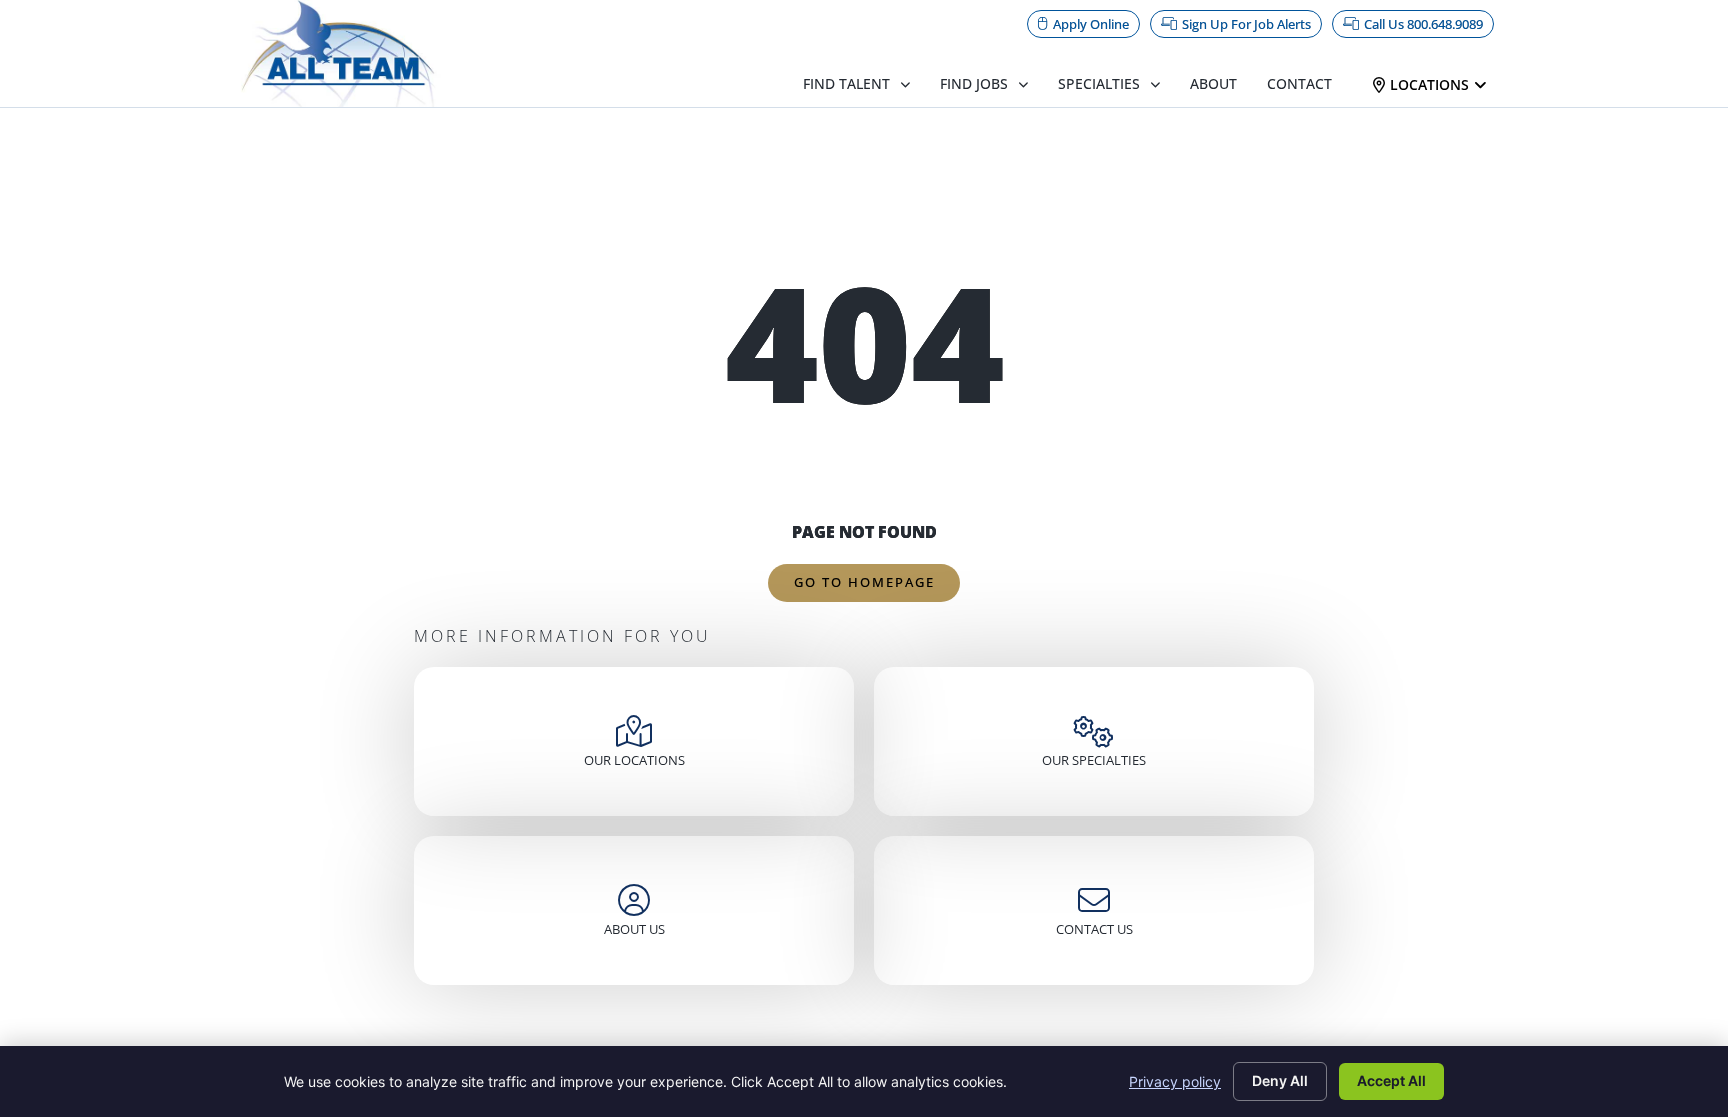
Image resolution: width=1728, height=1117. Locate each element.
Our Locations (634, 760)
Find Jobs (974, 83)
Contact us (1094, 929)
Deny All (1280, 1080)
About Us (634, 929)
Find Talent (846, 83)
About (1213, 83)
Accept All (1391, 1080)
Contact (1299, 83)
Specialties (1099, 83)
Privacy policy (1175, 1081)
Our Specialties (1094, 760)
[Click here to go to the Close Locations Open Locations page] (1481, 85)
